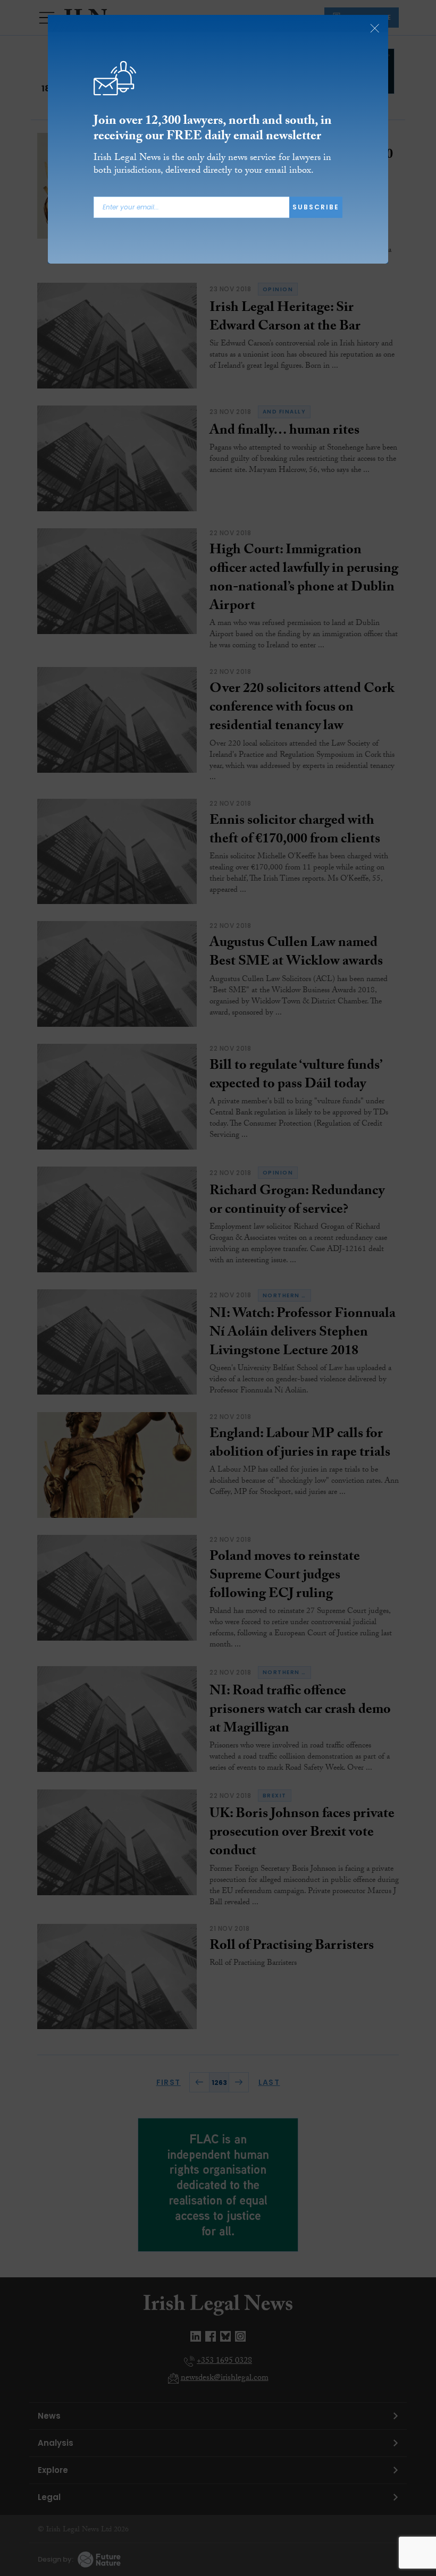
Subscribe (316, 207)
